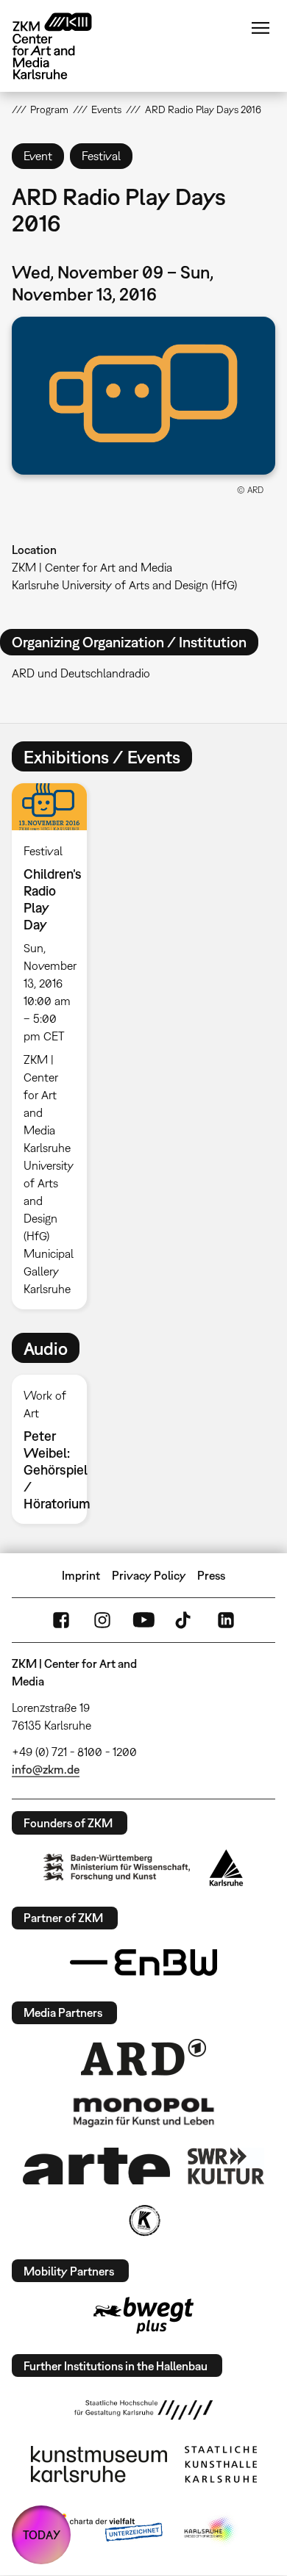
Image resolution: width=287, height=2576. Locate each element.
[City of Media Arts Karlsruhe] (210, 2530)
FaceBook (61, 1620)
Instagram (102, 1620)
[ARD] (143, 2057)
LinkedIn (226, 1620)
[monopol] (143, 2112)
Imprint (81, 1575)
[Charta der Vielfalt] (106, 2530)
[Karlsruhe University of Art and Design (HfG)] (143, 2410)
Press (211, 1575)
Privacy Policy (149, 1575)
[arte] (96, 2166)
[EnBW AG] (143, 1962)
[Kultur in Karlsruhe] (143, 2220)
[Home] (63, 46)
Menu (261, 28)
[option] (55, 1046)
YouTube (143, 1620)
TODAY (42, 2535)
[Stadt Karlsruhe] (226, 1868)
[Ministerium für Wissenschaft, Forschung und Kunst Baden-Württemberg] (117, 1867)
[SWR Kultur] (226, 2166)
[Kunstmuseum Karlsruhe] (99, 2464)
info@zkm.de (46, 1769)
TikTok (185, 1620)
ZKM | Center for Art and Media (92, 567)
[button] (144, 396)
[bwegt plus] (143, 2315)
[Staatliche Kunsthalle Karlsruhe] (221, 2464)
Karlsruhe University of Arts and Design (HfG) (124, 585)
